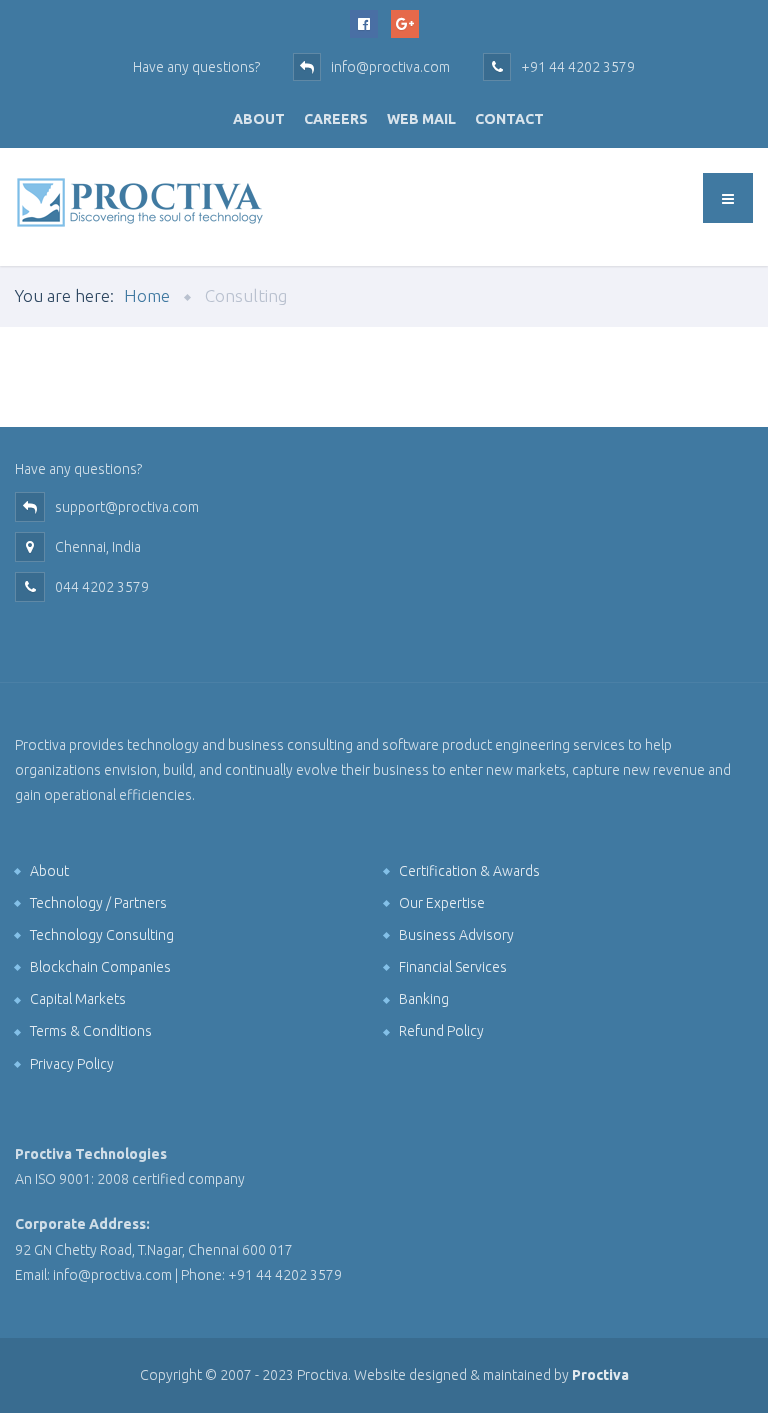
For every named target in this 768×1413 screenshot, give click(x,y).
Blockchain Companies (100, 967)
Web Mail (421, 119)
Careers (336, 119)
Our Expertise (442, 903)
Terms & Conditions (91, 1031)
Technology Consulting (102, 935)
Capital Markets (78, 999)
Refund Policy (441, 1031)
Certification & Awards (469, 871)
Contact (509, 119)
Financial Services (453, 967)
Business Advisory (456, 935)
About (259, 119)
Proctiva (600, 1375)
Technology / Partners (98, 903)
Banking (424, 999)
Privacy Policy (72, 1064)
